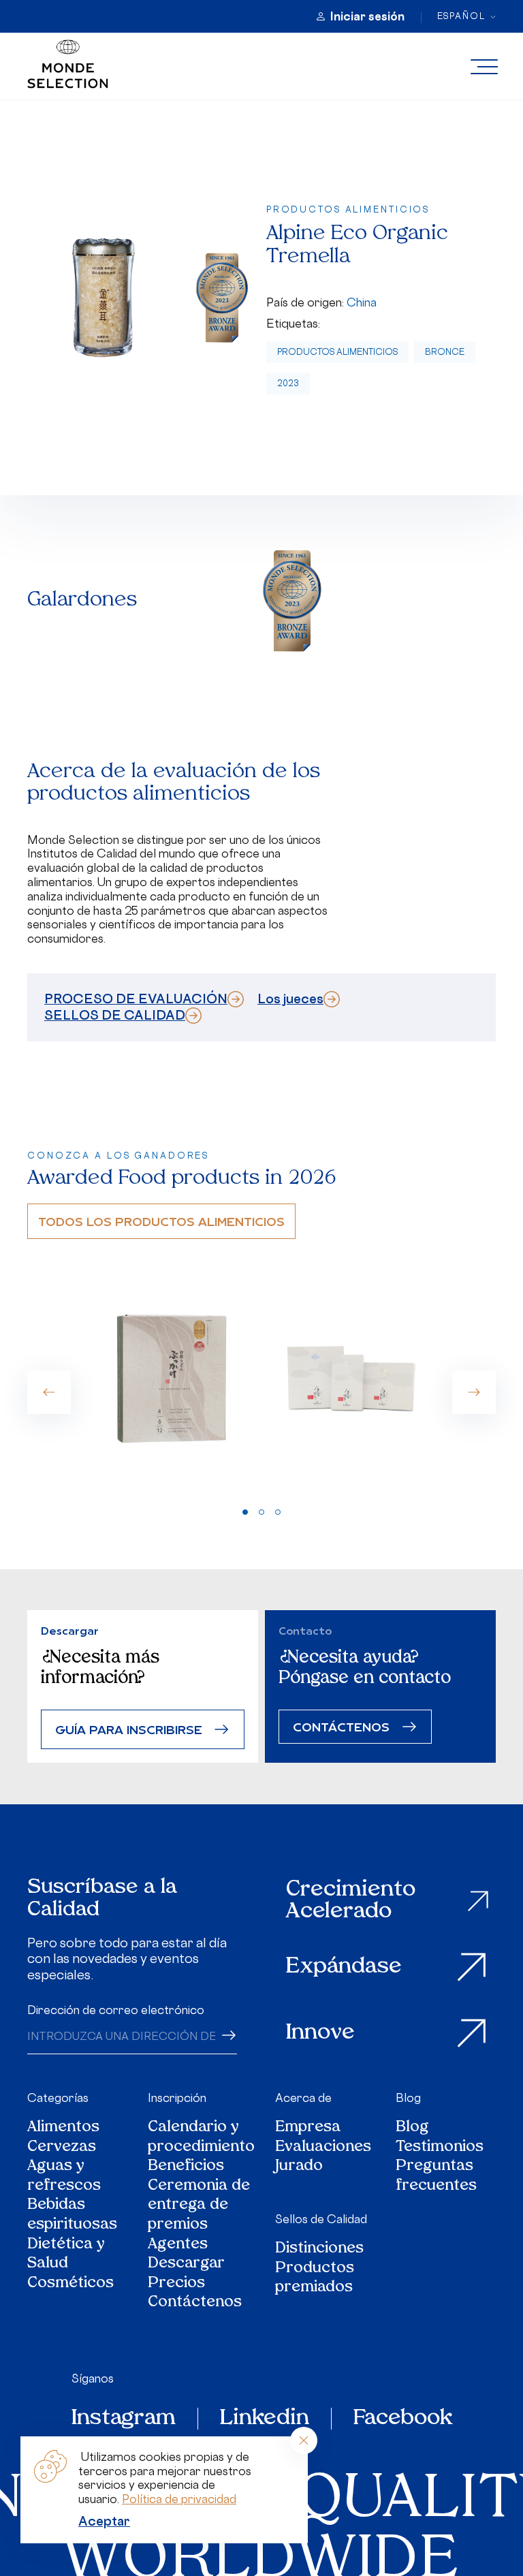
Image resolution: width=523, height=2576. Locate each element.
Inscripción (177, 2098)
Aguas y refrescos (64, 2177)
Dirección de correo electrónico (116, 2010)
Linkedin (265, 2419)
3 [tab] (278, 1512)
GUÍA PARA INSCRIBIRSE (129, 1729)
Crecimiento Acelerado (351, 1901)
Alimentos (63, 2128)
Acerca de (303, 2098)
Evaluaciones (323, 2148)
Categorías (58, 2098)
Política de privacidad (179, 2499)
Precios (176, 2284)
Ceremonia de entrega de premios (199, 2206)
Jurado (299, 2167)
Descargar (186, 2264)
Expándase (344, 1967)
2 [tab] (261, 1512)
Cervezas (62, 2148)
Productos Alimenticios (337, 352)
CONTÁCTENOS (341, 1726)
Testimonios (440, 2148)
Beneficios (186, 2167)
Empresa (308, 2128)
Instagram (124, 2419)
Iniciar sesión (367, 16)
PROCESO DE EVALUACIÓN (136, 999)
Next (474, 1392)
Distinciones (319, 2249)
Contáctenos (195, 2303)
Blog (408, 2098)
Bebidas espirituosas (72, 2215)
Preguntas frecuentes (436, 2177)
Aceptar (104, 2521)
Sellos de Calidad (321, 2219)
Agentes (178, 2245)
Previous (49, 1392)
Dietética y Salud (66, 2255)
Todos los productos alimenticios (161, 1221)
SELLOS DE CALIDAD (115, 1015)
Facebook (403, 2419)
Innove (320, 2033)
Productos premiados (315, 2279)
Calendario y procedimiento (201, 2138)
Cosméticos (70, 2284)
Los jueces (290, 999)
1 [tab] (245, 1512)
